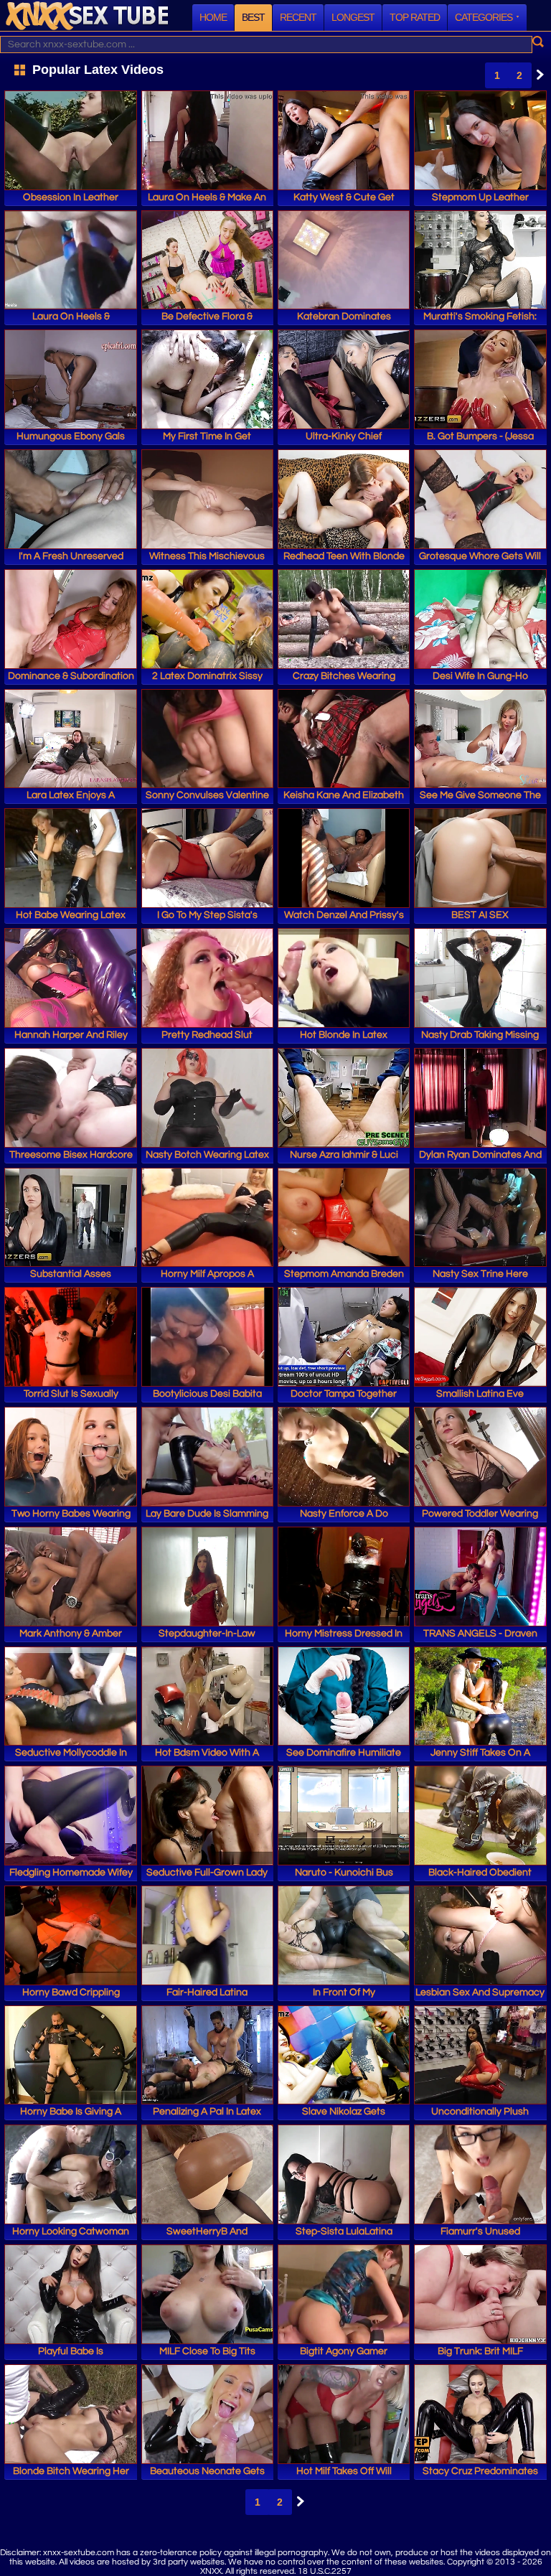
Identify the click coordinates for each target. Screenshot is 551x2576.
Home (213, 17)
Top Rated (415, 17)
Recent (298, 17)
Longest (353, 17)
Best (253, 17)
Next (537, 75)
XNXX (87, 15)
